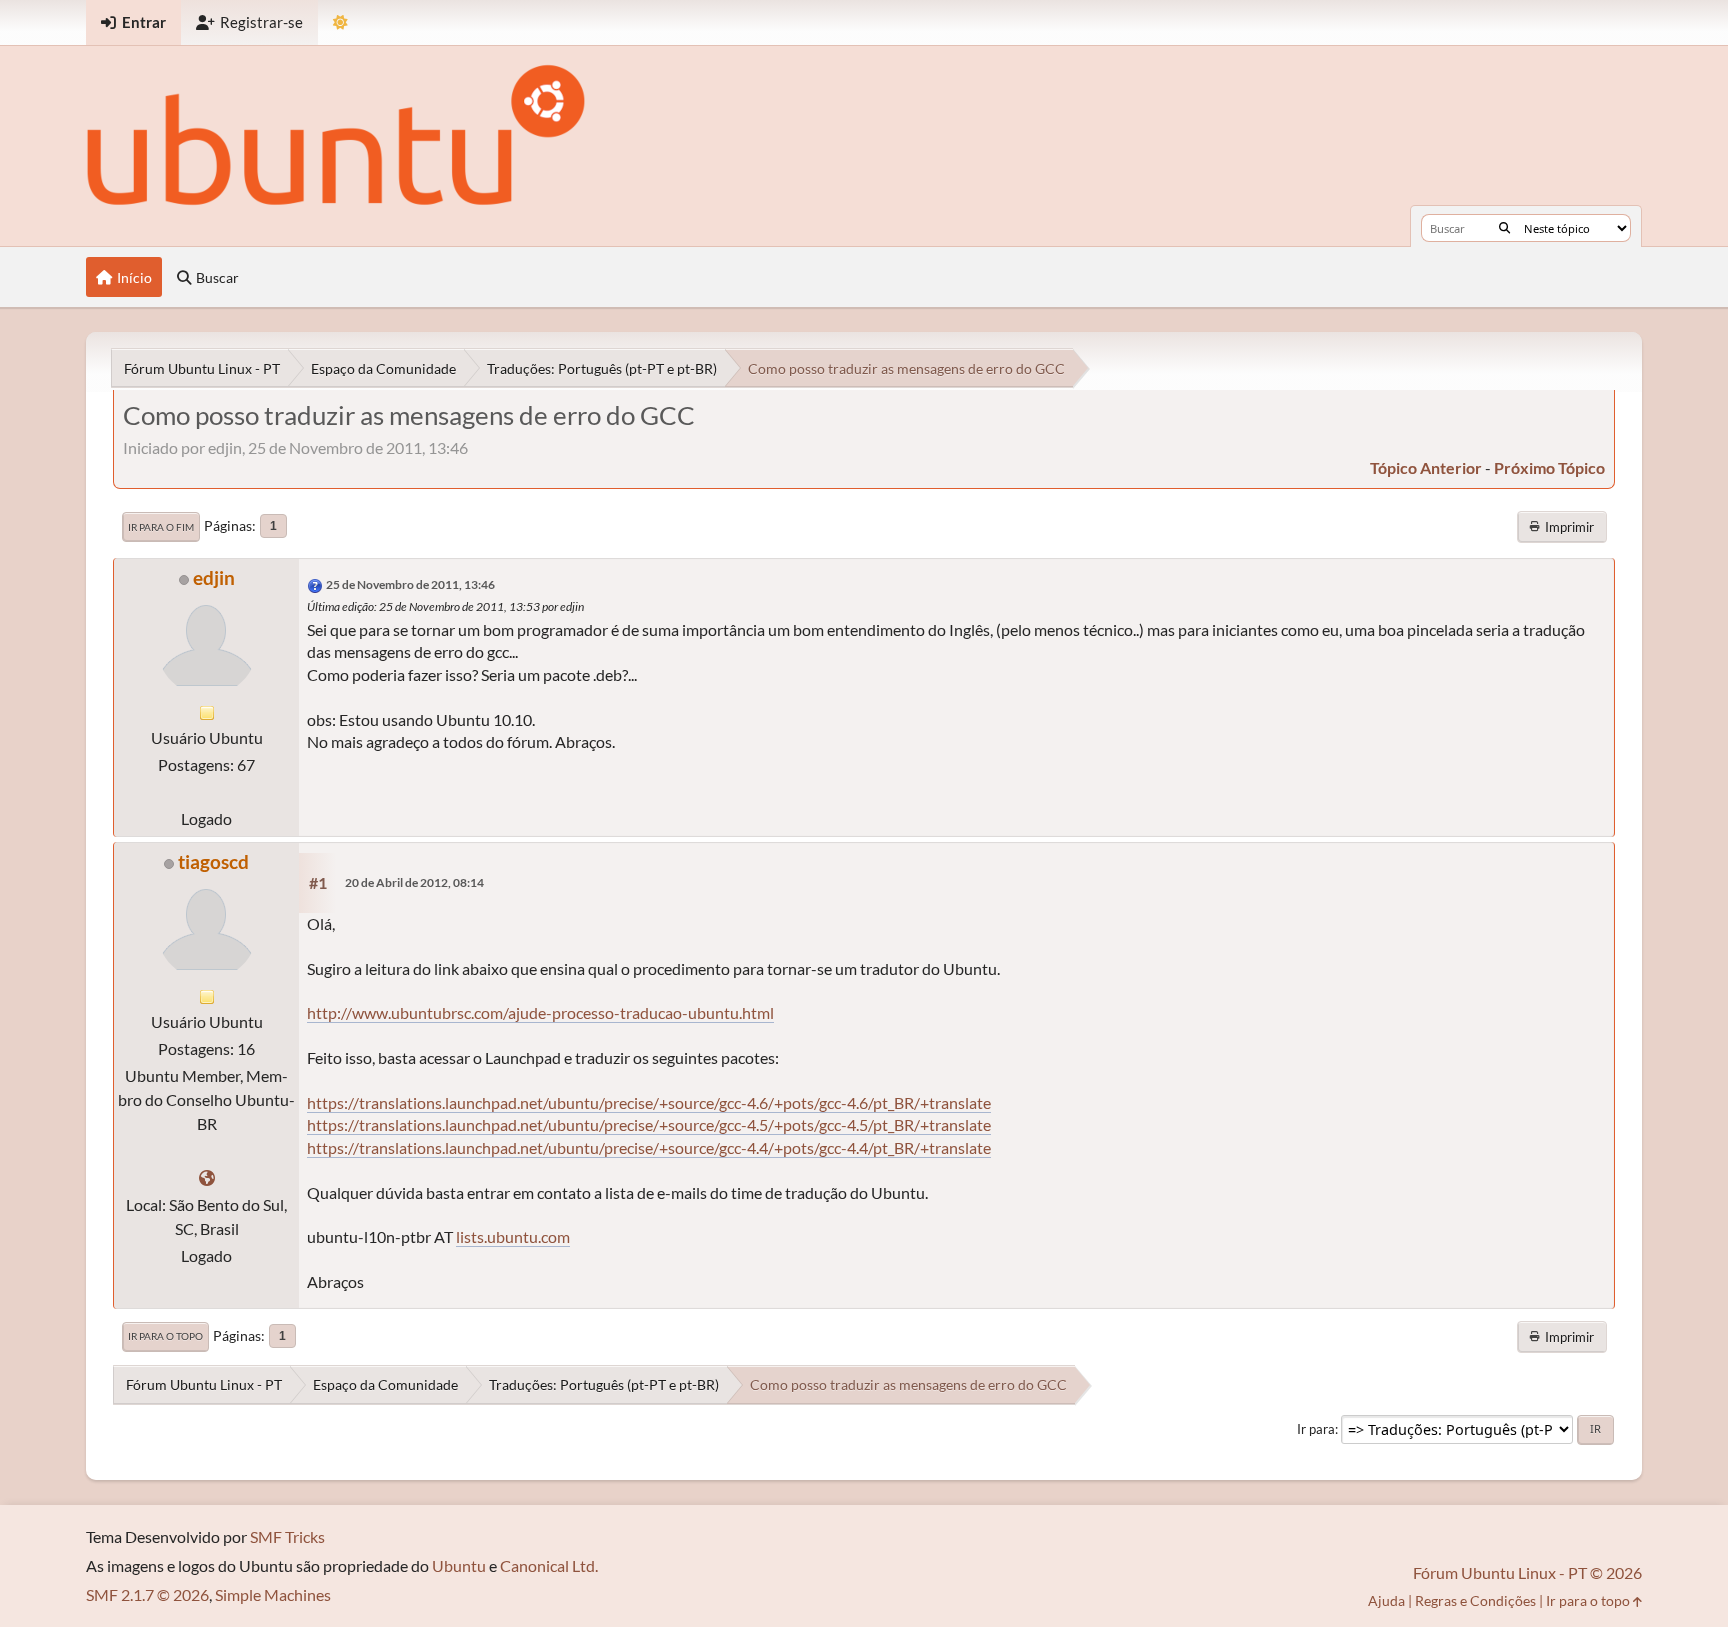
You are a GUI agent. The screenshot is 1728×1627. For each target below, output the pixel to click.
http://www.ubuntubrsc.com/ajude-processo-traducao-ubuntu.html (540, 1012)
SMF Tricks (287, 1536)
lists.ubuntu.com (513, 1236)
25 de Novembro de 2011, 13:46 (410, 584)
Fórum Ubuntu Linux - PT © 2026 (1527, 1572)
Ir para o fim (161, 527)
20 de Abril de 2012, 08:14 (414, 882)
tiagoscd (213, 861)
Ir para (1316, 1429)
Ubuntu (459, 1565)
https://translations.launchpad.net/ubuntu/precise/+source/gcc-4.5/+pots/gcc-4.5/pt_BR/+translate (649, 1124)
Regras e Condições (1475, 1600)
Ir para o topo (165, 1336)
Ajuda (1386, 1600)
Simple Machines (273, 1594)
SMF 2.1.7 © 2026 (147, 1594)
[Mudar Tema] (340, 22)
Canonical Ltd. (549, 1565)
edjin (214, 577)
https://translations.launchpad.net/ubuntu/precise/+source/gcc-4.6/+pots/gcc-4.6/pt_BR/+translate (649, 1102)
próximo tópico (1549, 467)
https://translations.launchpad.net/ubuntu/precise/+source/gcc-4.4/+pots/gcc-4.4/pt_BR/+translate (649, 1147)
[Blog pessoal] (207, 1177)
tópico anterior (1426, 467)
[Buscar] (1504, 228)
